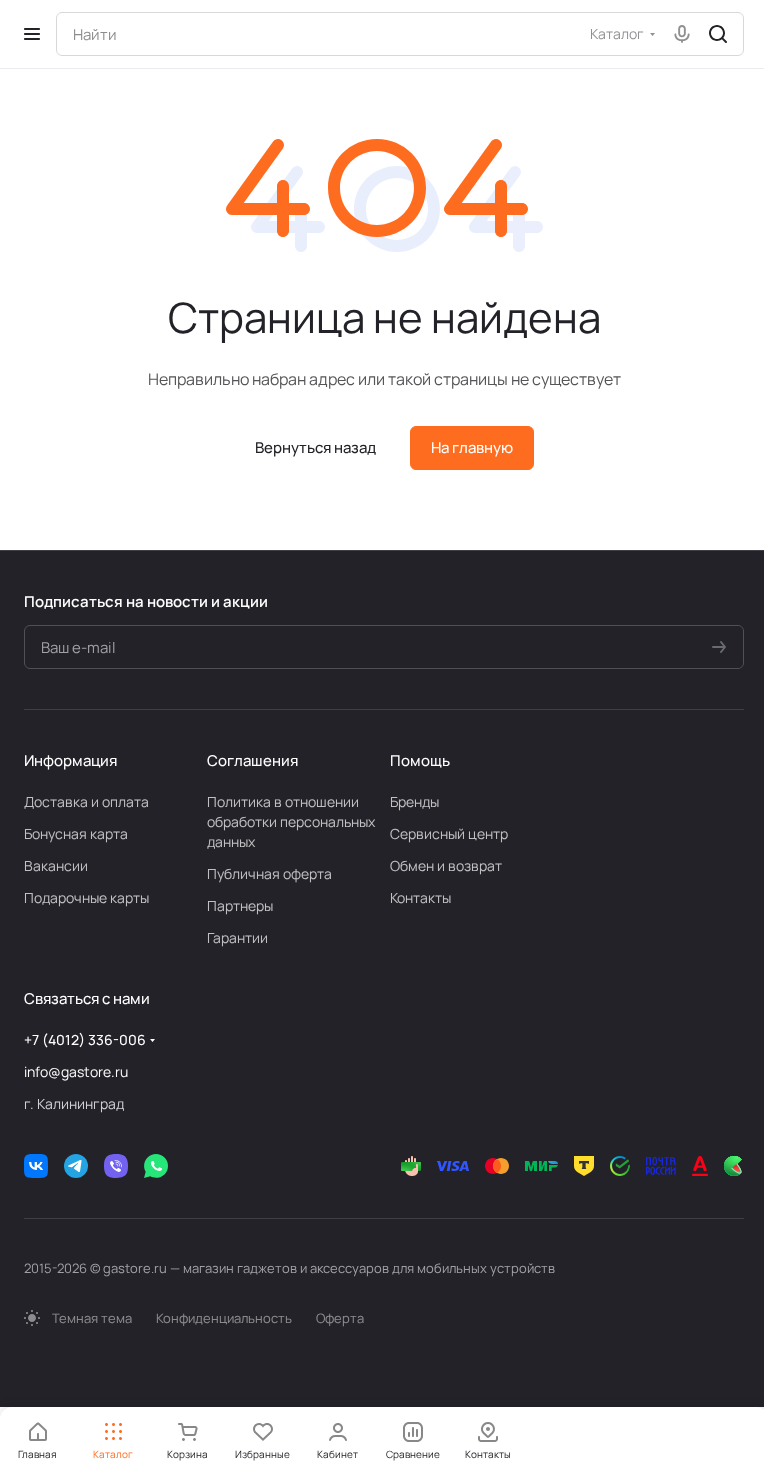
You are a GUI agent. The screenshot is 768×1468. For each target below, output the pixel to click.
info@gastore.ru (76, 1071)
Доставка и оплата (86, 801)
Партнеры (240, 905)
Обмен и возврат (446, 865)
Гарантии (237, 937)
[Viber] (116, 1166)
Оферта (340, 1318)
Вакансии (56, 865)
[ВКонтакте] (36, 1166)
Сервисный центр (449, 833)
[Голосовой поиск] (682, 34)
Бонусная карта (76, 833)
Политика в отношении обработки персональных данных (291, 821)
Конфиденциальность (224, 1318)
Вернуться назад (315, 447)
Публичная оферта (269, 873)
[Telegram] (76, 1166)
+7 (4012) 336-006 (85, 1039)
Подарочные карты (86, 897)
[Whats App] (156, 1166)
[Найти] (718, 34)
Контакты (420, 897)
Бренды (414, 801)
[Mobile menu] (32, 34)
